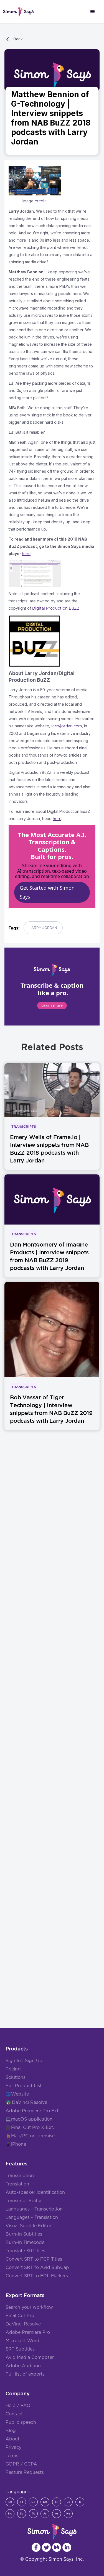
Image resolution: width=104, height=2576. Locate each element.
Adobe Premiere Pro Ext (32, 2111)
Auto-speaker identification (35, 2192)
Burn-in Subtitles (24, 2234)
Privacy (13, 2447)
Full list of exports (25, 2374)
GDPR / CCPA (21, 2464)
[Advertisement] (52, 1671)
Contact (14, 2414)
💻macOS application (29, 2119)
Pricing (13, 2069)
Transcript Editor (24, 2201)
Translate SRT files (25, 2251)
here (57, 819)
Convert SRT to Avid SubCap (37, 2268)
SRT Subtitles (20, 2349)
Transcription (20, 2176)
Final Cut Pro (20, 2316)
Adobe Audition (23, 2366)
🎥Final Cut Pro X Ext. (30, 2128)
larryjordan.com (67, 726)
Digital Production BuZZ (56, 609)
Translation (17, 2184)
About (12, 2439)
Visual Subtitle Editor (28, 2226)
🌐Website (17, 2094)
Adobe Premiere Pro (28, 2332)
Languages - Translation (32, 2217)
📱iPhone (16, 2144)
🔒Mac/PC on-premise (30, 2136)
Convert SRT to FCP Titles (34, 2259)
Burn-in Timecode (25, 2243)
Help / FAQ (18, 2406)
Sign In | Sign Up (24, 2061)
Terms (12, 2456)
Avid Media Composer (30, 2357)
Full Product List (24, 2086)
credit (40, 201)
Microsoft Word (22, 2341)
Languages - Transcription (34, 2209)
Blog (11, 2431)
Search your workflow (29, 2307)
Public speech (21, 2422)
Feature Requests (25, 2472)
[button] (93, 12)
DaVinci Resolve (30, 2102)
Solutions (16, 2077)
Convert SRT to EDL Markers (37, 2276)
